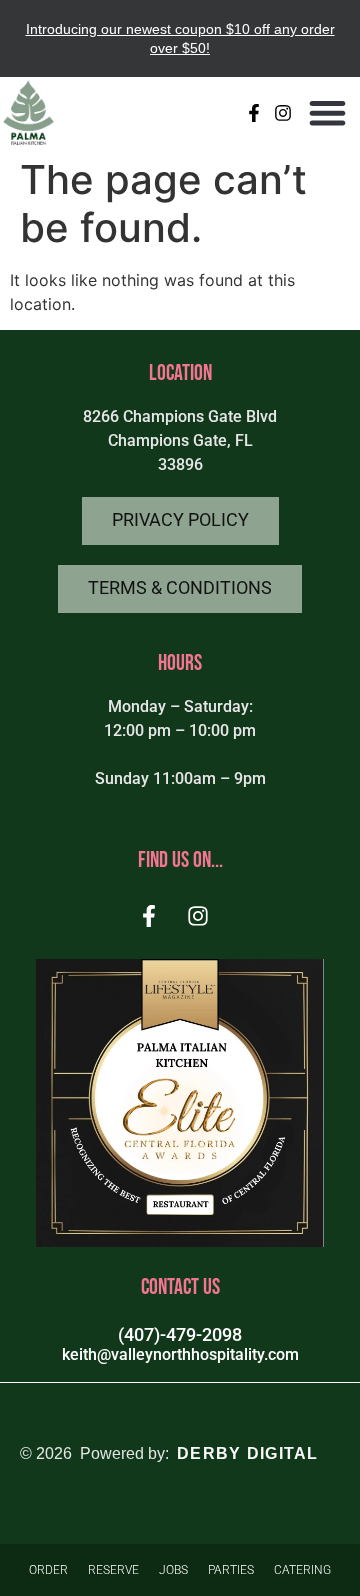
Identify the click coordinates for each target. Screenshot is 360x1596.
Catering (302, 1570)
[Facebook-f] (254, 112)
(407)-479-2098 (180, 1335)
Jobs (173, 1570)
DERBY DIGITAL (248, 1453)
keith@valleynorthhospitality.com (180, 1354)
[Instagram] (283, 112)
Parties (231, 1570)
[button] (328, 112)
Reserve (113, 1570)
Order (48, 1570)
